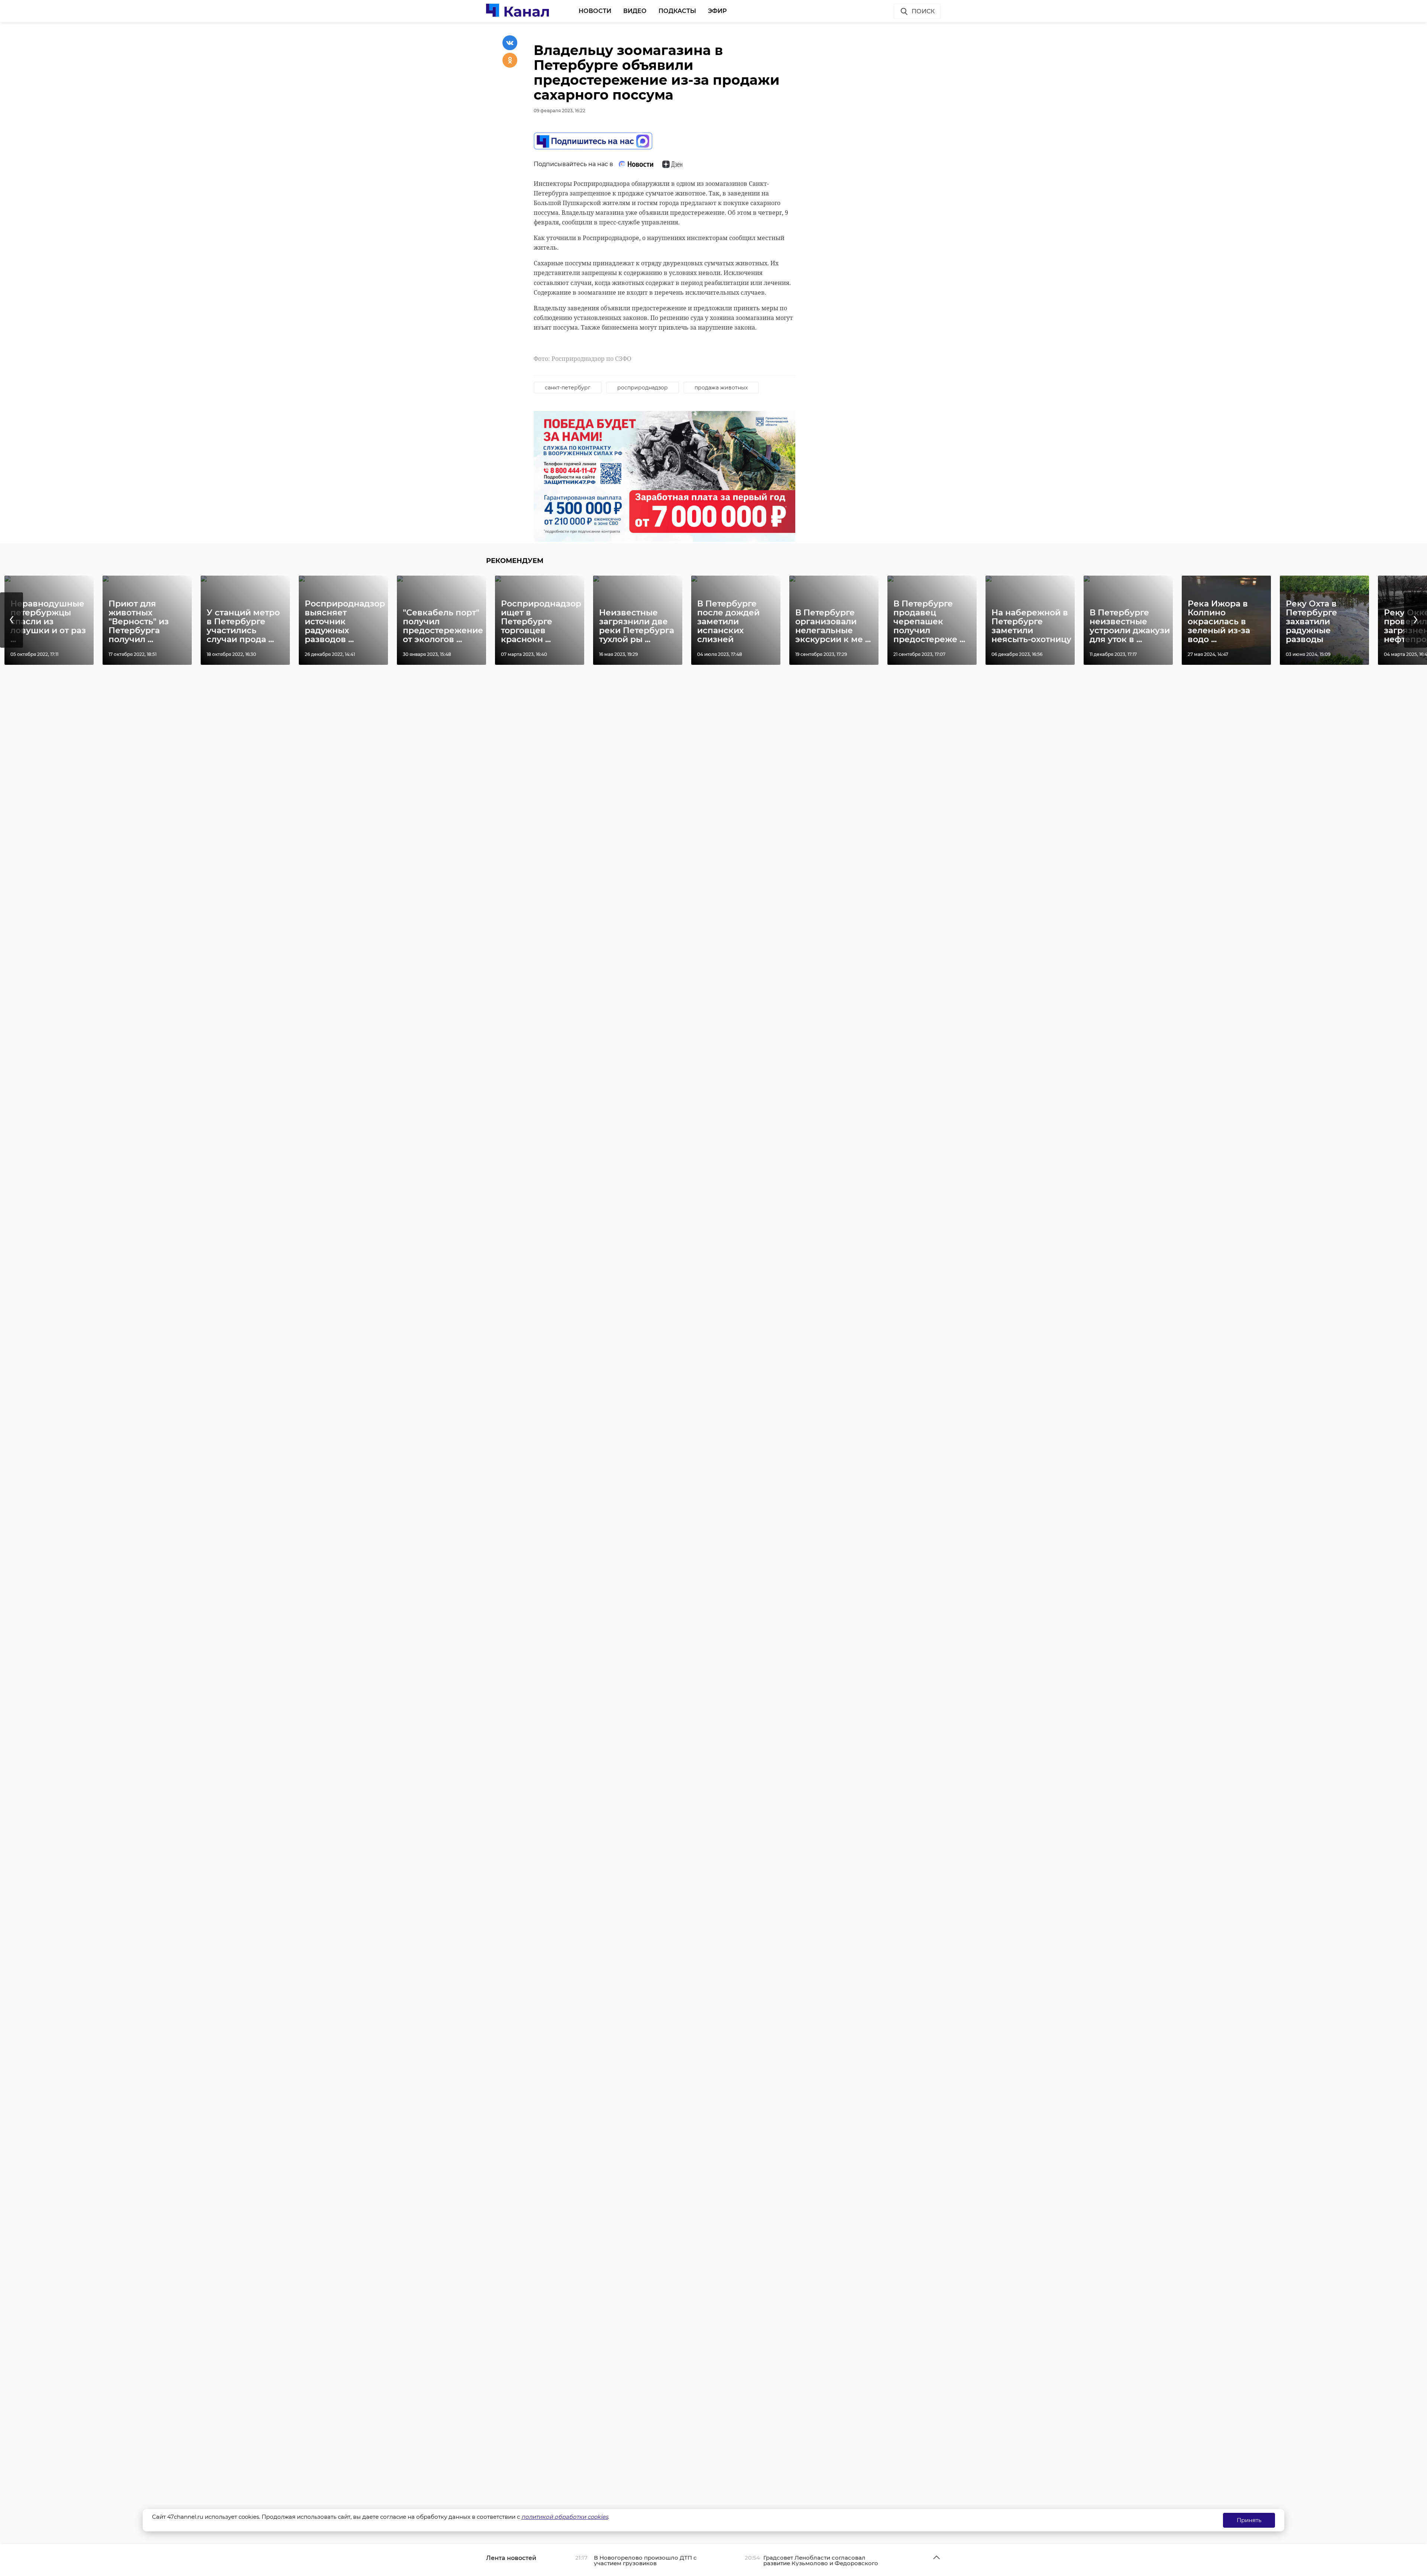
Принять (1249, 2520)
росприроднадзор (643, 388)
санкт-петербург (568, 388)
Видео (635, 11)
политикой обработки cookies (565, 2517)
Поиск (923, 11)
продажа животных (721, 388)
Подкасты (677, 11)
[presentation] (12, 620)
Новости (595, 11)
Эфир (717, 11)
